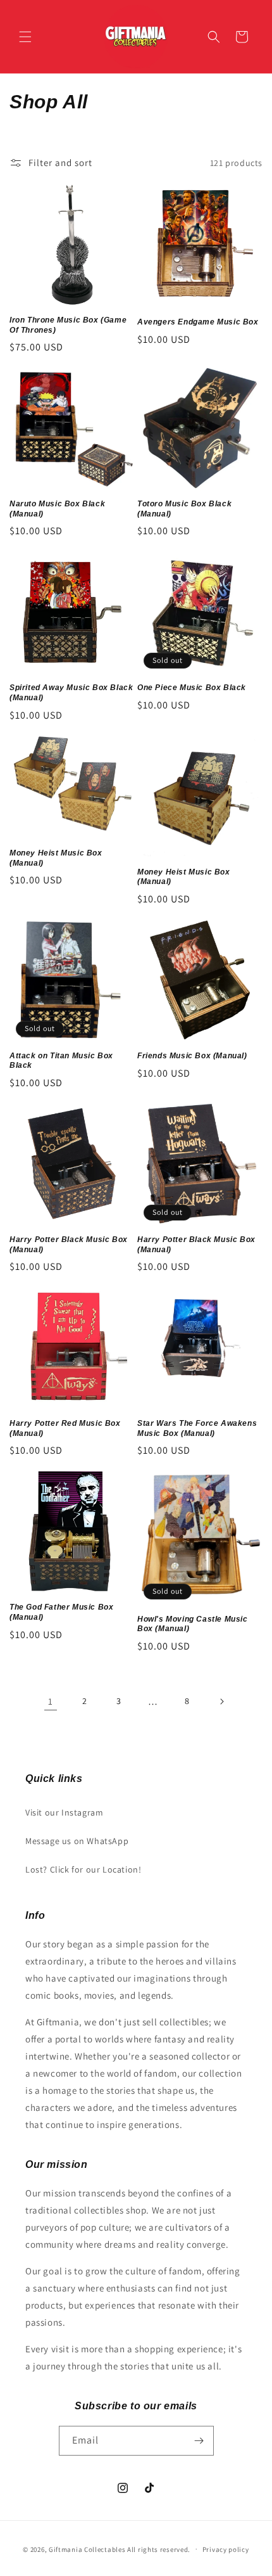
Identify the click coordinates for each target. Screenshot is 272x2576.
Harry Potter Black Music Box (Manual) (69, 1245)
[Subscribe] (199, 2441)
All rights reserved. (159, 2549)
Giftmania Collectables (87, 2549)
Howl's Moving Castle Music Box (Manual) (193, 1624)
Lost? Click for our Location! (83, 1869)
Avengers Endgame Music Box (198, 322)
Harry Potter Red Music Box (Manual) (65, 1428)
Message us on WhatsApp (77, 1841)
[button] (25, 37)
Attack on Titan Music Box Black (61, 1061)
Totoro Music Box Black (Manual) (184, 509)
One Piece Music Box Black (192, 688)
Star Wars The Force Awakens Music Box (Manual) (197, 1428)
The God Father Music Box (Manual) (61, 1612)
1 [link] (51, 1701)
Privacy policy (226, 2549)
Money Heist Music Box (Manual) (56, 858)
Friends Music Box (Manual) (192, 1056)
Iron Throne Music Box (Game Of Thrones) (68, 325)
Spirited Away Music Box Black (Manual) (71, 693)
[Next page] (221, 1701)
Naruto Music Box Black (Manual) (57, 509)
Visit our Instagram (64, 1812)
